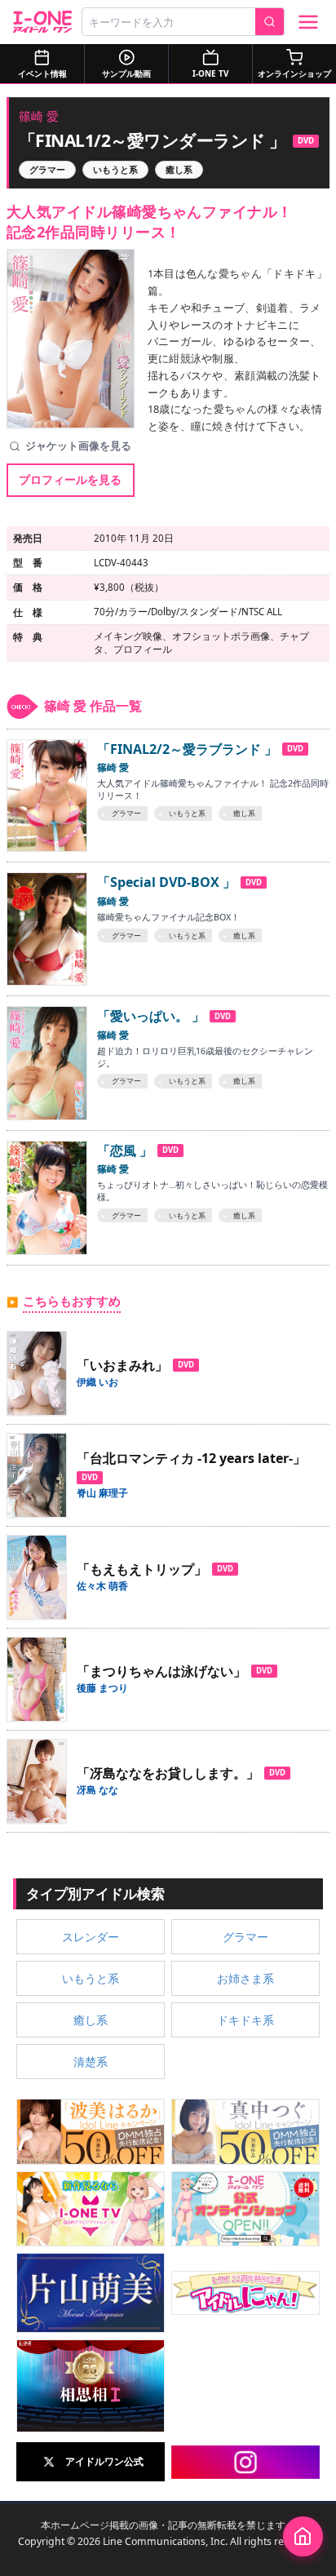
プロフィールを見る (70, 479)
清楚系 (91, 2062)
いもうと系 (115, 170)
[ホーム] (303, 2536)
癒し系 (179, 170)
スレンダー (91, 1937)
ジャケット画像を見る (78, 446)
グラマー (47, 170)
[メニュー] (308, 22)
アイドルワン (43, 22)
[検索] (270, 22)
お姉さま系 (245, 1978)
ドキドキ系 (245, 2020)
